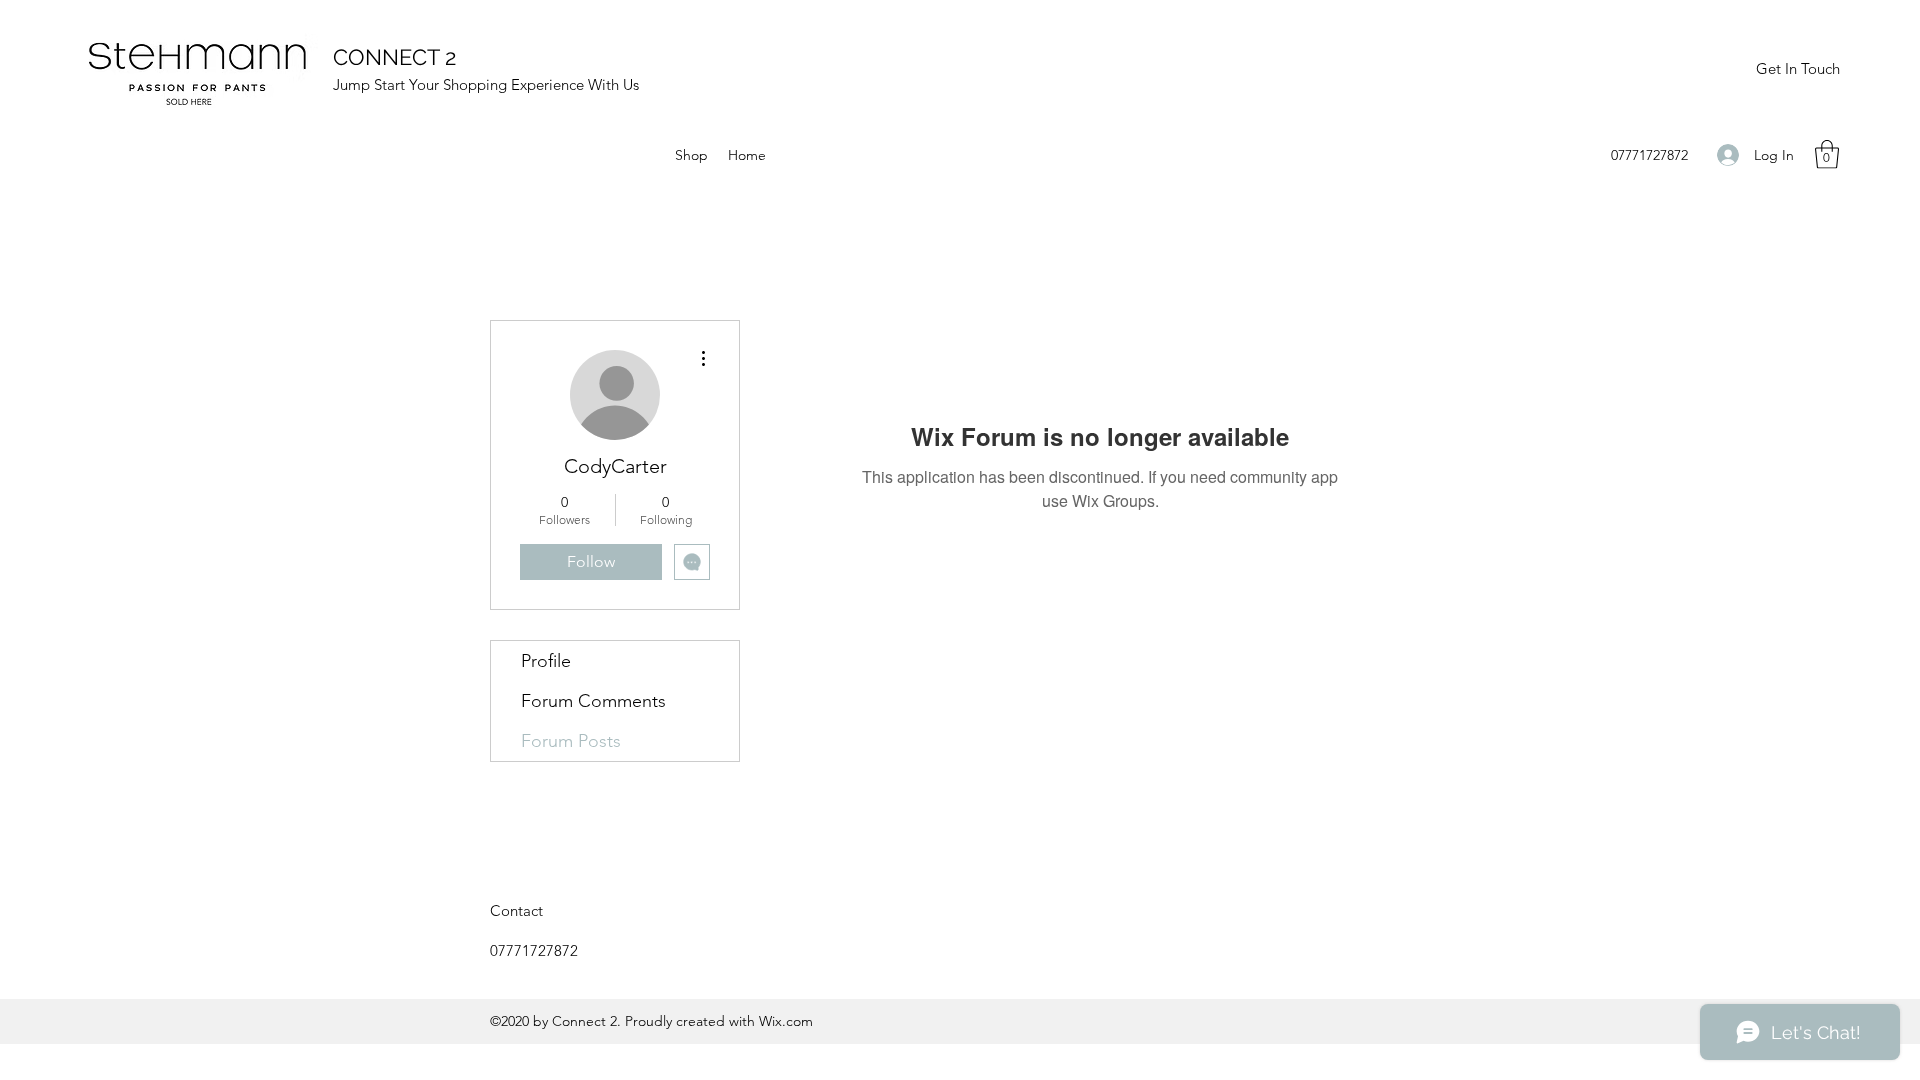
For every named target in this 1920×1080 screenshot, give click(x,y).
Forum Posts (571, 741)
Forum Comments (593, 701)
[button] (1827, 154)
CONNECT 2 (394, 57)
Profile (546, 661)
